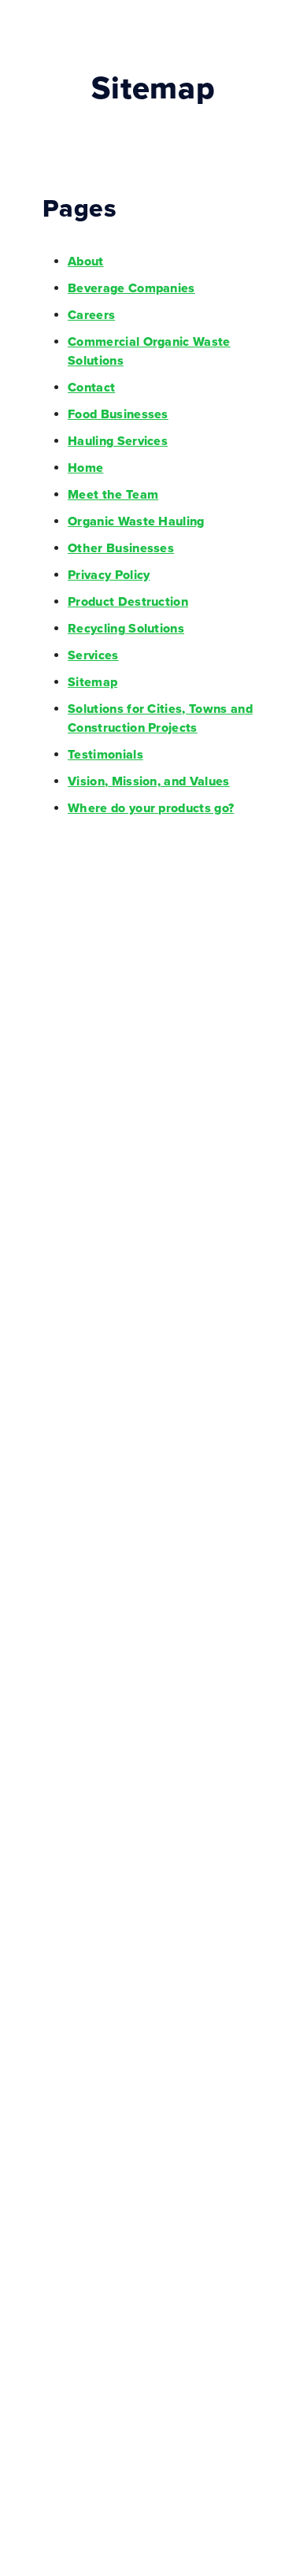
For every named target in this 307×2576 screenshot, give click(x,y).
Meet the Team (113, 495)
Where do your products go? (151, 808)
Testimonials (105, 755)
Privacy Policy (109, 575)
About (86, 262)
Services (93, 655)
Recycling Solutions (126, 629)
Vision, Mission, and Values (149, 781)
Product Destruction (128, 602)
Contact (91, 388)
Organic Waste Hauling (136, 522)
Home (85, 468)
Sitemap (92, 682)
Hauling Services (118, 441)
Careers (91, 315)
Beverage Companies (131, 288)
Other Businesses (121, 548)
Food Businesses (118, 414)
